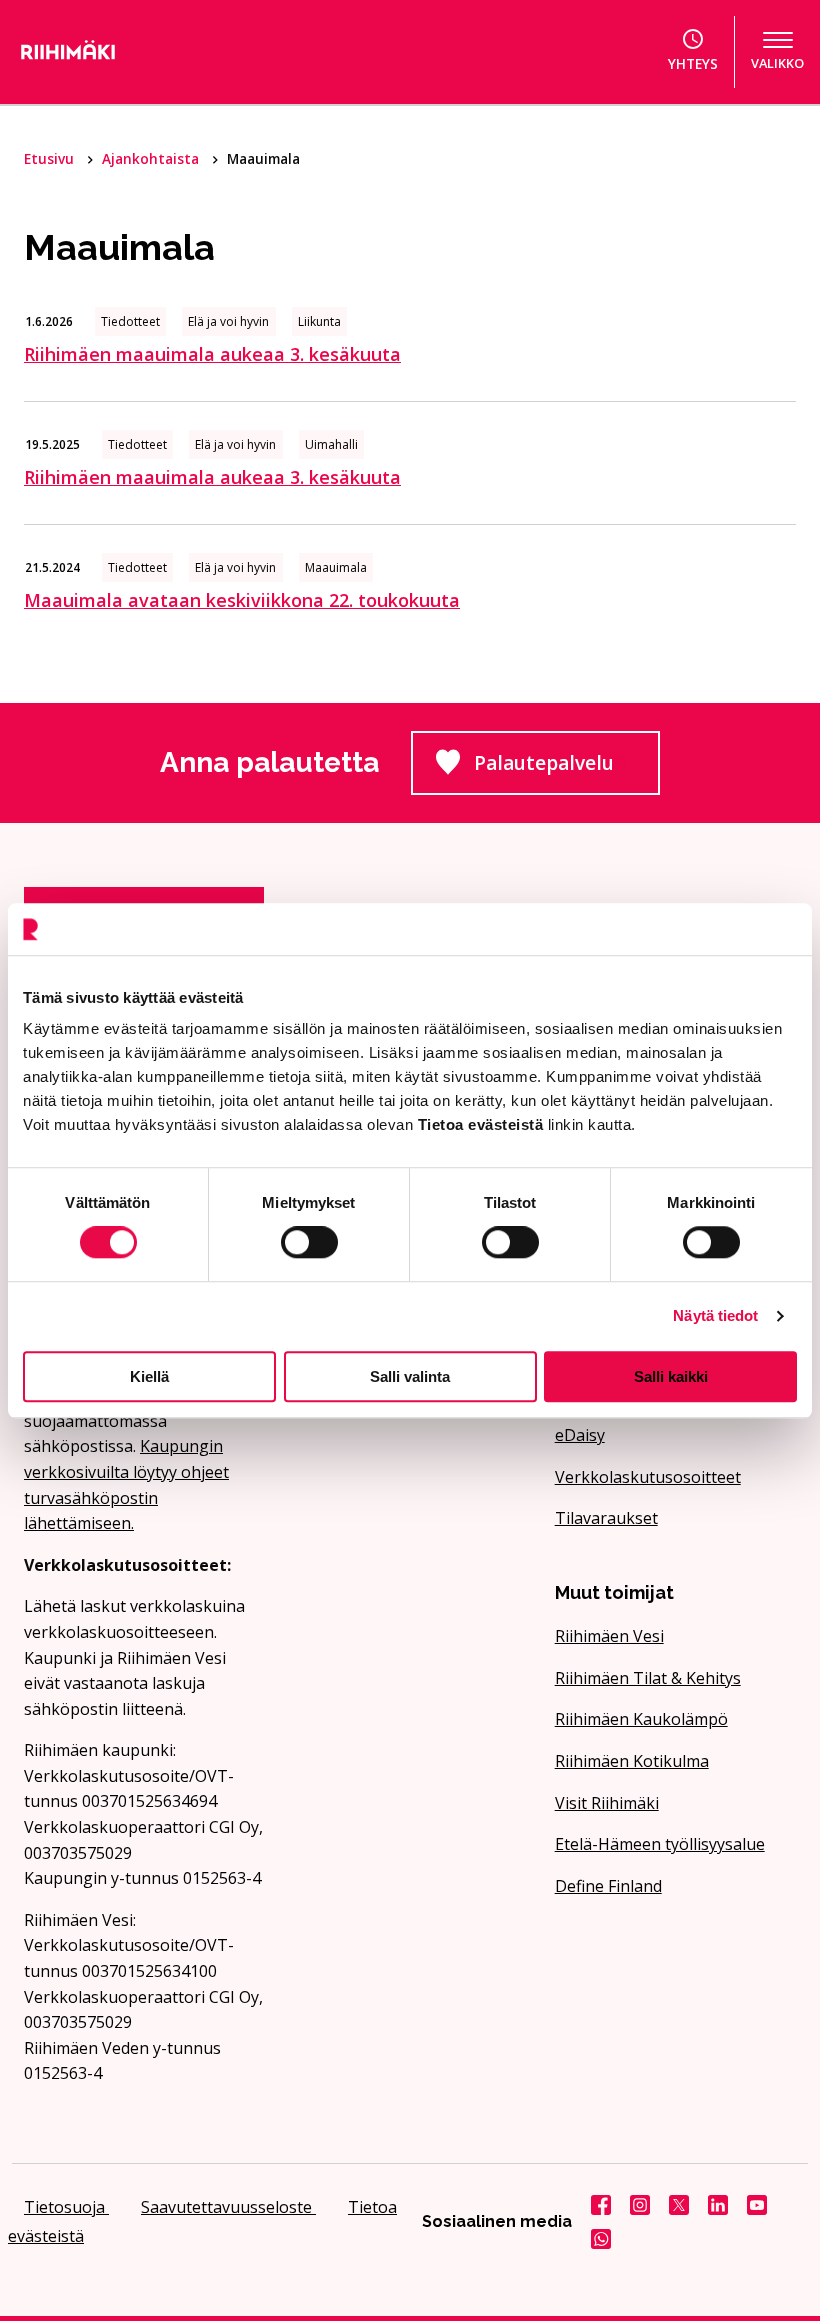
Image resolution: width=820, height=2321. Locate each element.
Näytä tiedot (715, 1315)
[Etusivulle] (128, 52)
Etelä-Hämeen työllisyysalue (660, 1844)
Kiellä (149, 1376)
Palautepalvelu (567, 769)
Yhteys (693, 63)
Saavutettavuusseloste (228, 2207)
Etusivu (51, 158)
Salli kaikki (671, 1376)
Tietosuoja (66, 2207)
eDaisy (580, 1435)
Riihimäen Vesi (609, 1636)
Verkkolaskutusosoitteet (648, 1477)
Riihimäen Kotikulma (632, 1761)
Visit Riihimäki (607, 1803)
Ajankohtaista (152, 158)
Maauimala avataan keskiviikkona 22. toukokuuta (242, 600)
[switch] (309, 1242)
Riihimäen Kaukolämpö (641, 1719)
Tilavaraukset (606, 1518)
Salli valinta (410, 1376)
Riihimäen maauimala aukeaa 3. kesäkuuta (212, 354)
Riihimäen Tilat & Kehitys (648, 1678)
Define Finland (608, 1886)
